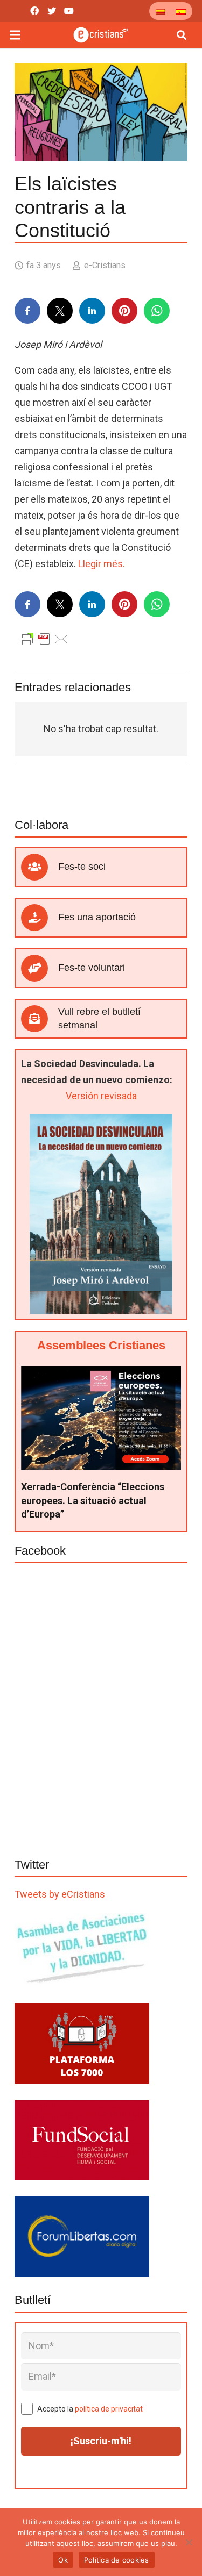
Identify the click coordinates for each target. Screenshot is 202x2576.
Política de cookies (117, 2560)
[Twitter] (52, 11)
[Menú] (15, 35)
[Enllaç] (101, 35)
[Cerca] (182, 35)
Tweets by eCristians (60, 1894)
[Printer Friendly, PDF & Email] (44, 639)
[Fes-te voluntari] (40, 968)
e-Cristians (105, 265)
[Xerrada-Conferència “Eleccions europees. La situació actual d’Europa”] (101, 1374)
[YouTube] (69, 11)
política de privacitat (109, 2409)
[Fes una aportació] (40, 918)
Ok (63, 2560)
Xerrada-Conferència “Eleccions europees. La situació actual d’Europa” (93, 1500)
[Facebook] (34, 11)
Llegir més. (102, 564)
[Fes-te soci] (40, 867)
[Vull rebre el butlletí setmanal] (40, 1019)
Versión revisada (101, 1096)
